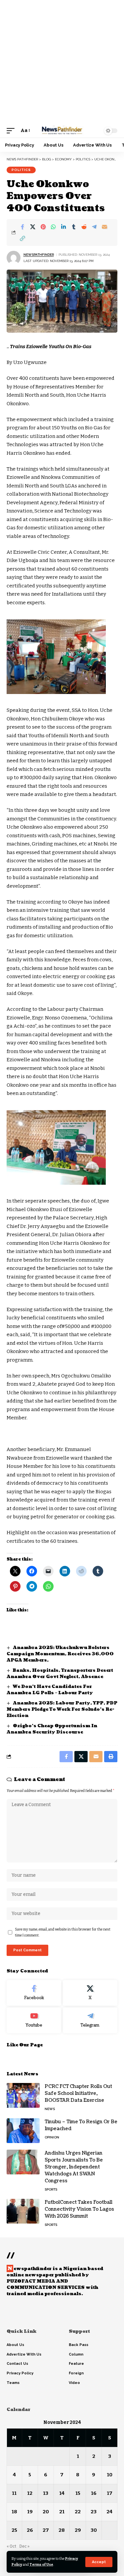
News (50, 2109)
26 (30, 2530)
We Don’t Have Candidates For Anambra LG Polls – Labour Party (50, 1690)
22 (78, 2512)
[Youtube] (34, 2020)
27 (46, 2530)
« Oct (11, 2546)
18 (14, 2512)
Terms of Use (41, 2565)
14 (62, 2493)
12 (30, 2493)
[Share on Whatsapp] (53, 227)
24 (109, 2512)
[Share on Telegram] (94, 227)
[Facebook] (34, 1993)
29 (78, 2530)
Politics (21, 170)
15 (78, 2493)
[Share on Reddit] (84, 227)
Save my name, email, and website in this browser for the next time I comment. (63, 1932)
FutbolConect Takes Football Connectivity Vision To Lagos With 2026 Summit (79, 2209)
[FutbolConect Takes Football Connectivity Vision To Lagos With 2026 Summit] (23, 2211)
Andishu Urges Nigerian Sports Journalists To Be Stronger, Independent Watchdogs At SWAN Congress (74, 2167)
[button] (99, 2562)
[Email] (104, 227)
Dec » (24, 2546)
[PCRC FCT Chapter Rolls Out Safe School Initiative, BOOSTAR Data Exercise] (23, 2095)
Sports (51, 2189)
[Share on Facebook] (22, 227)
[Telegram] (90, 2020)
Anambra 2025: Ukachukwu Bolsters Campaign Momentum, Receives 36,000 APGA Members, (60, 1654)
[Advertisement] (62, 62)
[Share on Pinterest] (43, 227)
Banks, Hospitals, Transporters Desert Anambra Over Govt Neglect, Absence (60, 1674)
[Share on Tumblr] (74, 227)
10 (110, 2475)
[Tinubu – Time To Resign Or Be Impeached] (23, 2131)
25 (14, 2530)
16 (94, 2493)
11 (14, 2493)
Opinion (52, 2137)
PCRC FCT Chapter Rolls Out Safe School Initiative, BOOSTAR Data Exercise (78, 2093)
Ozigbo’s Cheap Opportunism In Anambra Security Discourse (52, 1729)
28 (62, 2530)
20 (46, 2512)
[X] (90, 1993)
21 (62, 2512)
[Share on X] (33, 227)
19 (30, 2512)
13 (46, 2493)
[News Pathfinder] (62, 131)
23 (94, 2512)
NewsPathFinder (39, 255)
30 (94, 2530)
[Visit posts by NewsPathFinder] (14, 258)
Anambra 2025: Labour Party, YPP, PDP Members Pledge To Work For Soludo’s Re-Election (62, 1709)
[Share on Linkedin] (63, 227)
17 (110, 2493)
